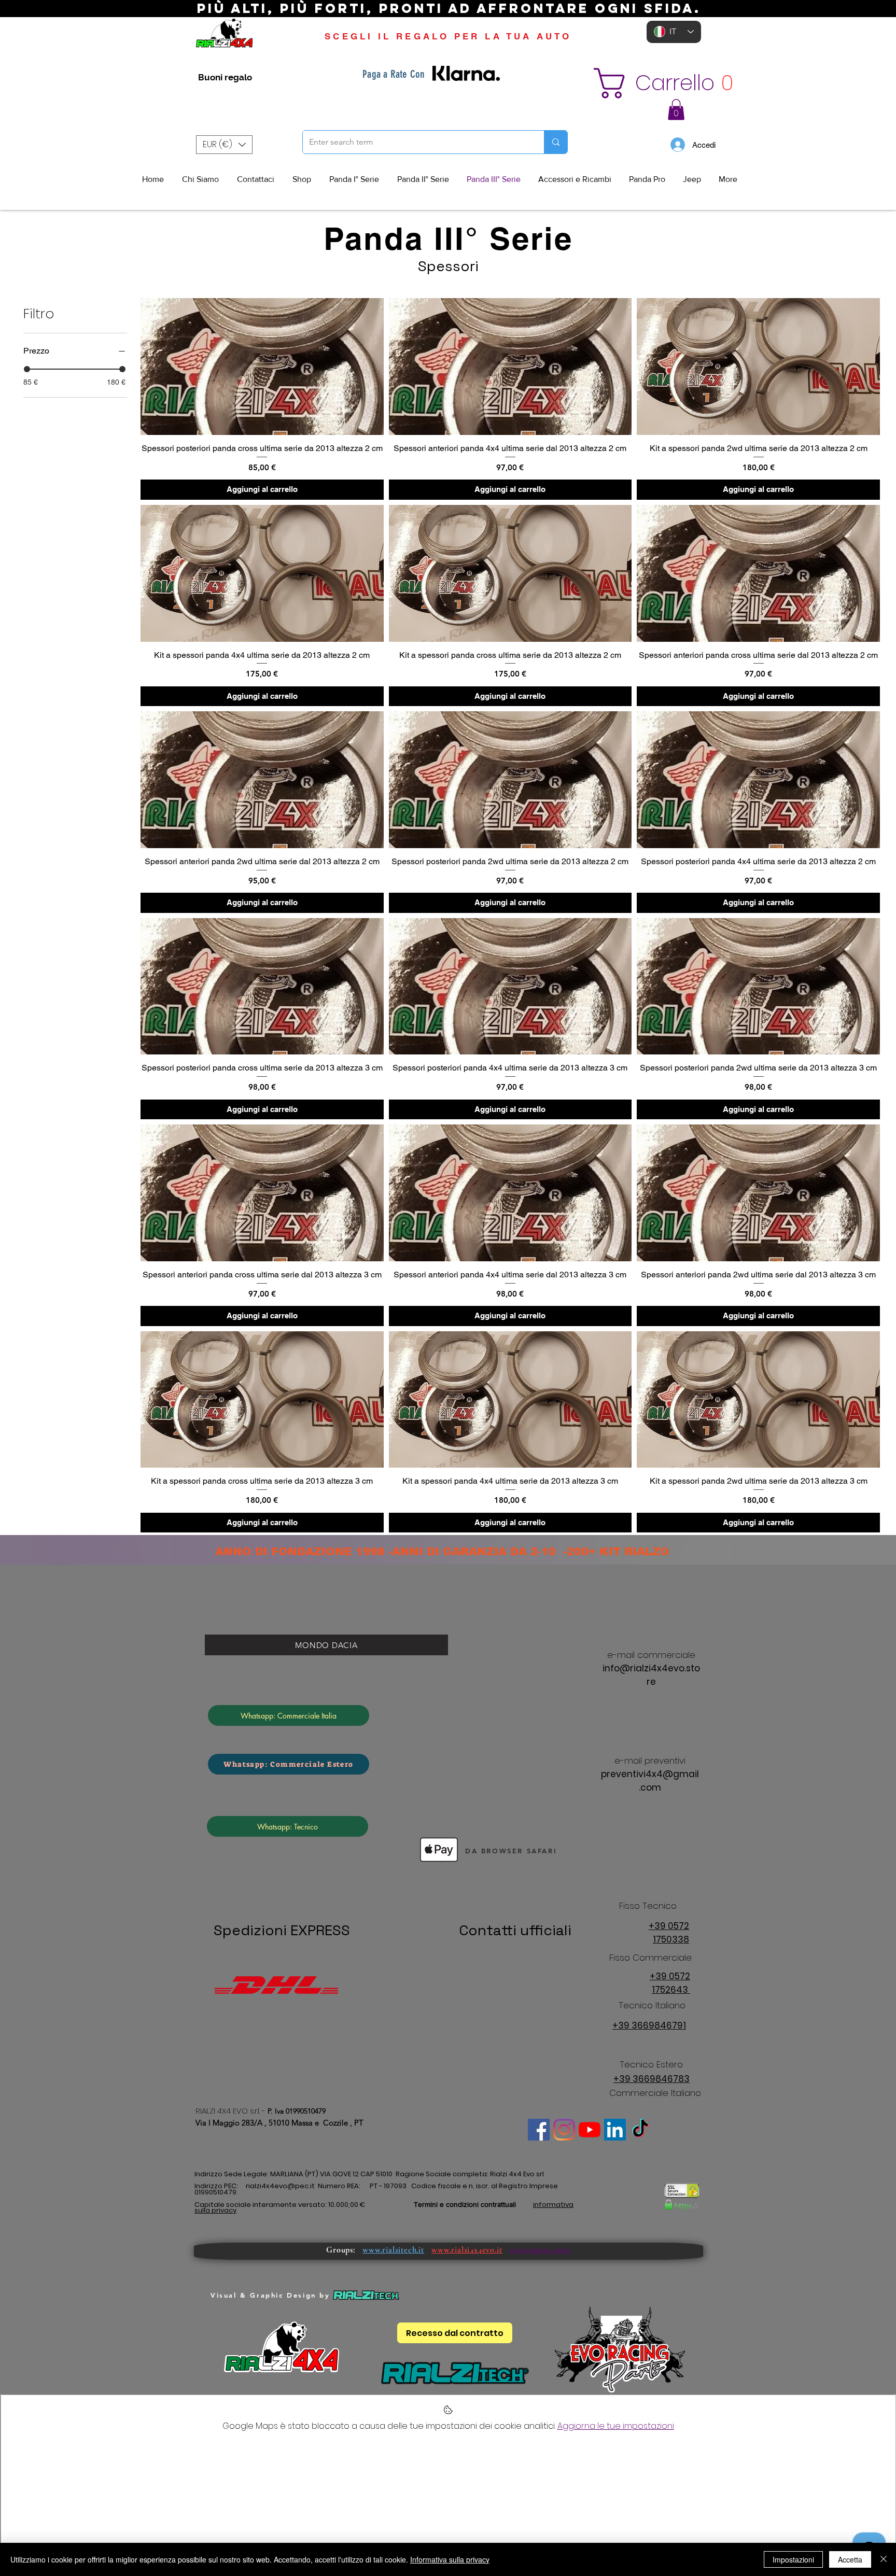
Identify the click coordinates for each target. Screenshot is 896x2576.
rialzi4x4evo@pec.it (280, 2186)
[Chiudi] (884, 2559)
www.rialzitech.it (393, 2250)
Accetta (850, 2559)
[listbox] (224, 145)
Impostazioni (793, 2559)
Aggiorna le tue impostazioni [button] (616, 2426)
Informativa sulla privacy (450, 2559)
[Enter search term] (556, 142)
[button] (669, 83)
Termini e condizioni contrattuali (465, 2204)
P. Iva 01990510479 (297, 2111)
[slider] (27, 369)
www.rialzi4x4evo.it (467, 2250)
